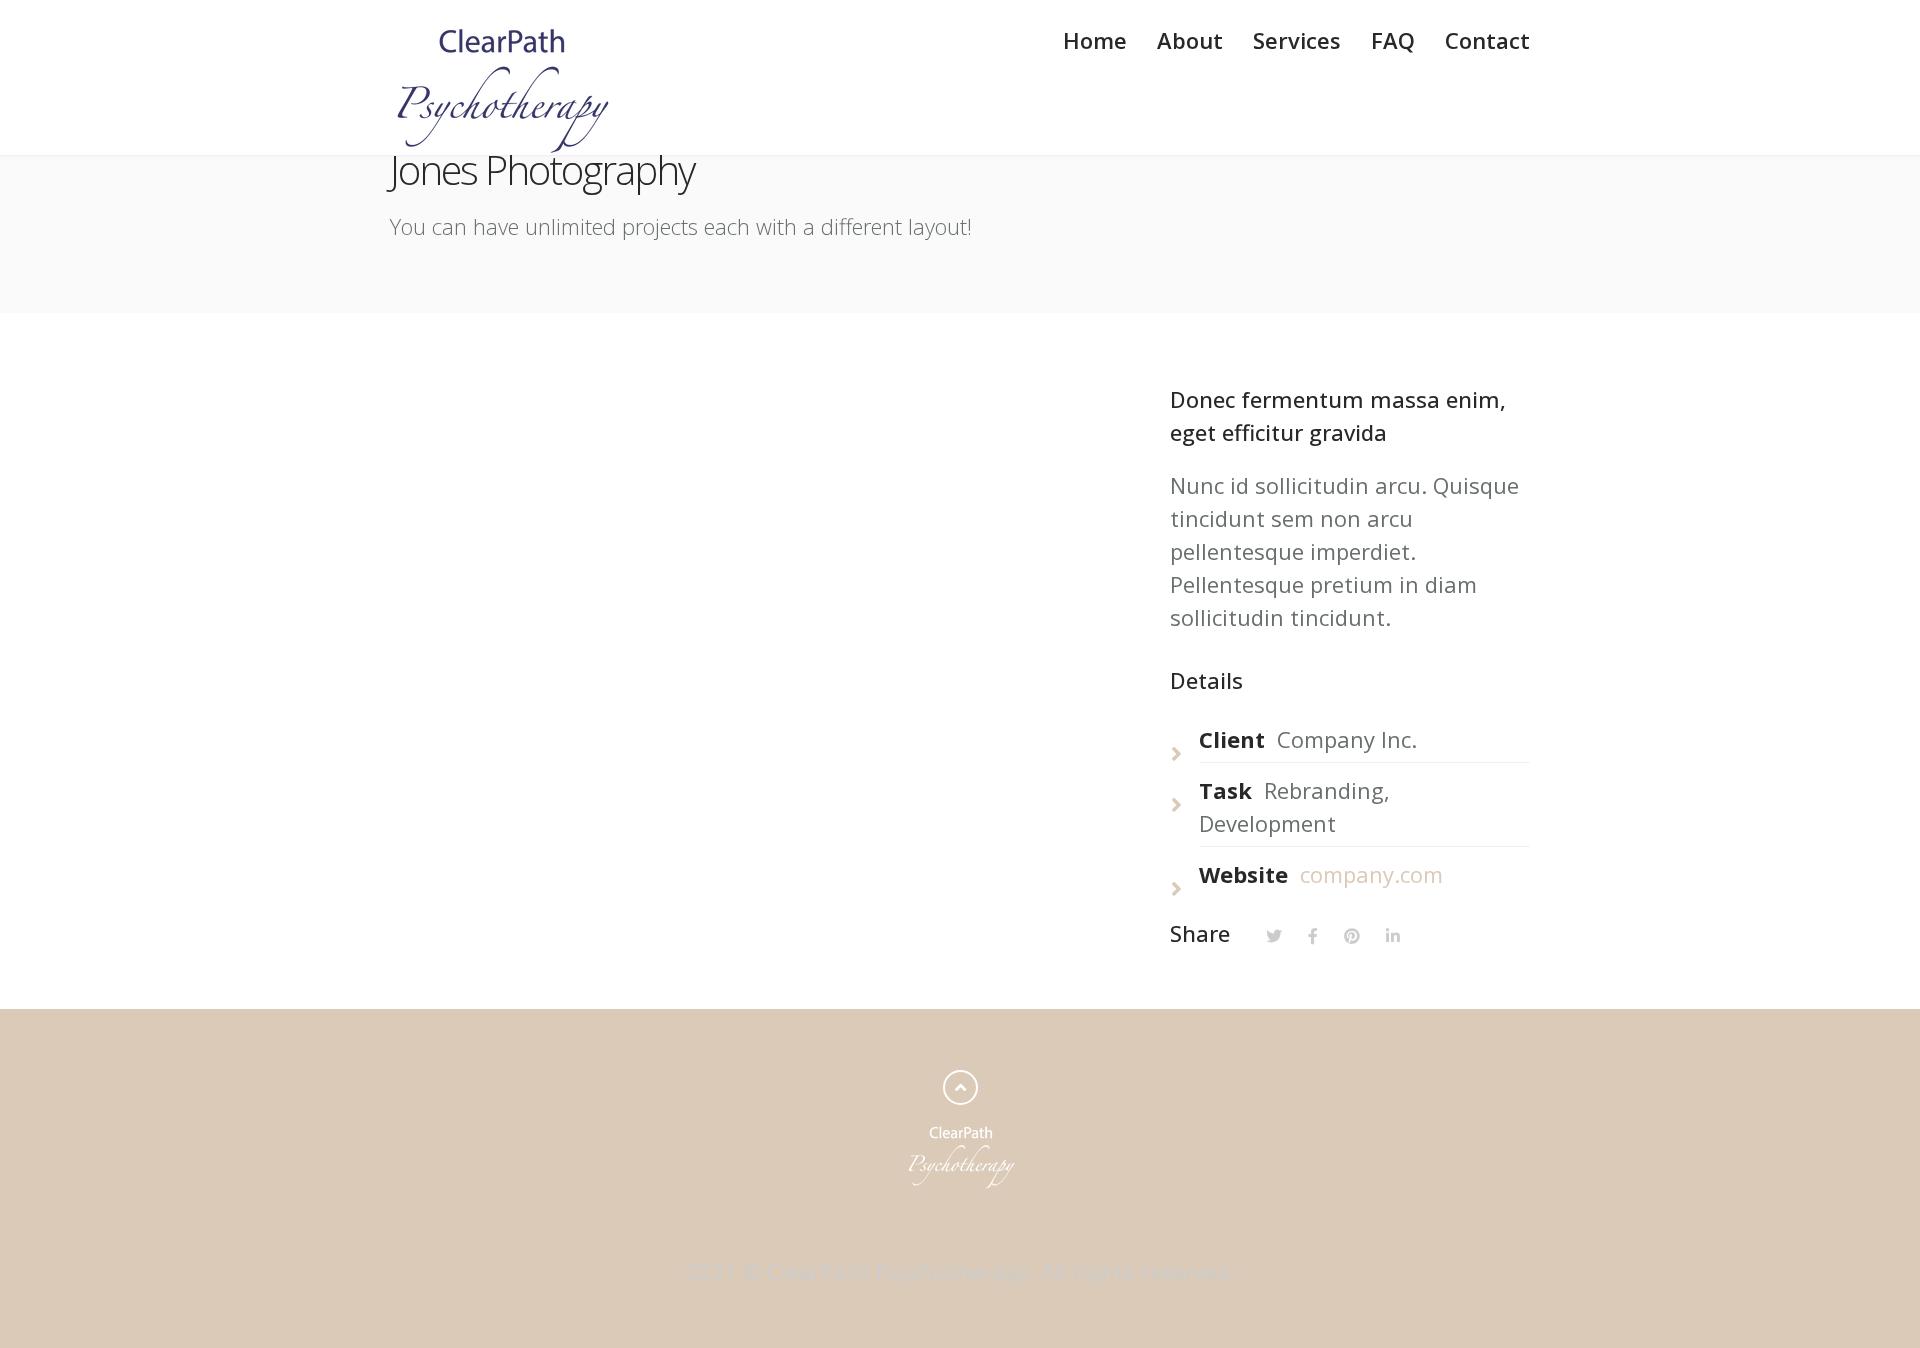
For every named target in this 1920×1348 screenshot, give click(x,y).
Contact (1487, 40)
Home (1095, 40)
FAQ (1393, 40)
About (1190, 40)
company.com (1371, 874)
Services (1297, 40)
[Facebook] (1313, 933)
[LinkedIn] (1393, 933)
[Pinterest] (1352, 933)
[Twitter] (1274, 933)
